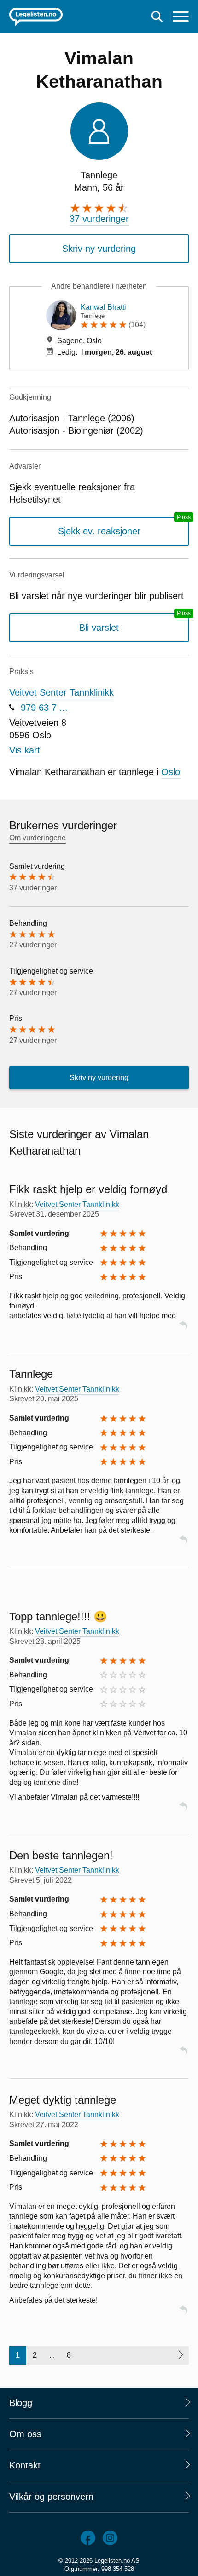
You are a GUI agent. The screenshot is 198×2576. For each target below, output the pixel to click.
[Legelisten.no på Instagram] (110, 2538)
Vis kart (25, 750)
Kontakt (25, 2465)
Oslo (171, 772)
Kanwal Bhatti (103, 307)
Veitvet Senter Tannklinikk (61, 692)
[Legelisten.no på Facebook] (88, 2538)
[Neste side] (180, 2355)
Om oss (25, 2434)
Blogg (21, 2403)
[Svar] (183, 1329)
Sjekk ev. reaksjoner (99, 531)
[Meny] (181, 18)
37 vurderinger (99, 219)
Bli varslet (99, 628)
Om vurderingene (38, 838)
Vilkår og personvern (51, 2497)
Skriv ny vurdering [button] (99, 249)
